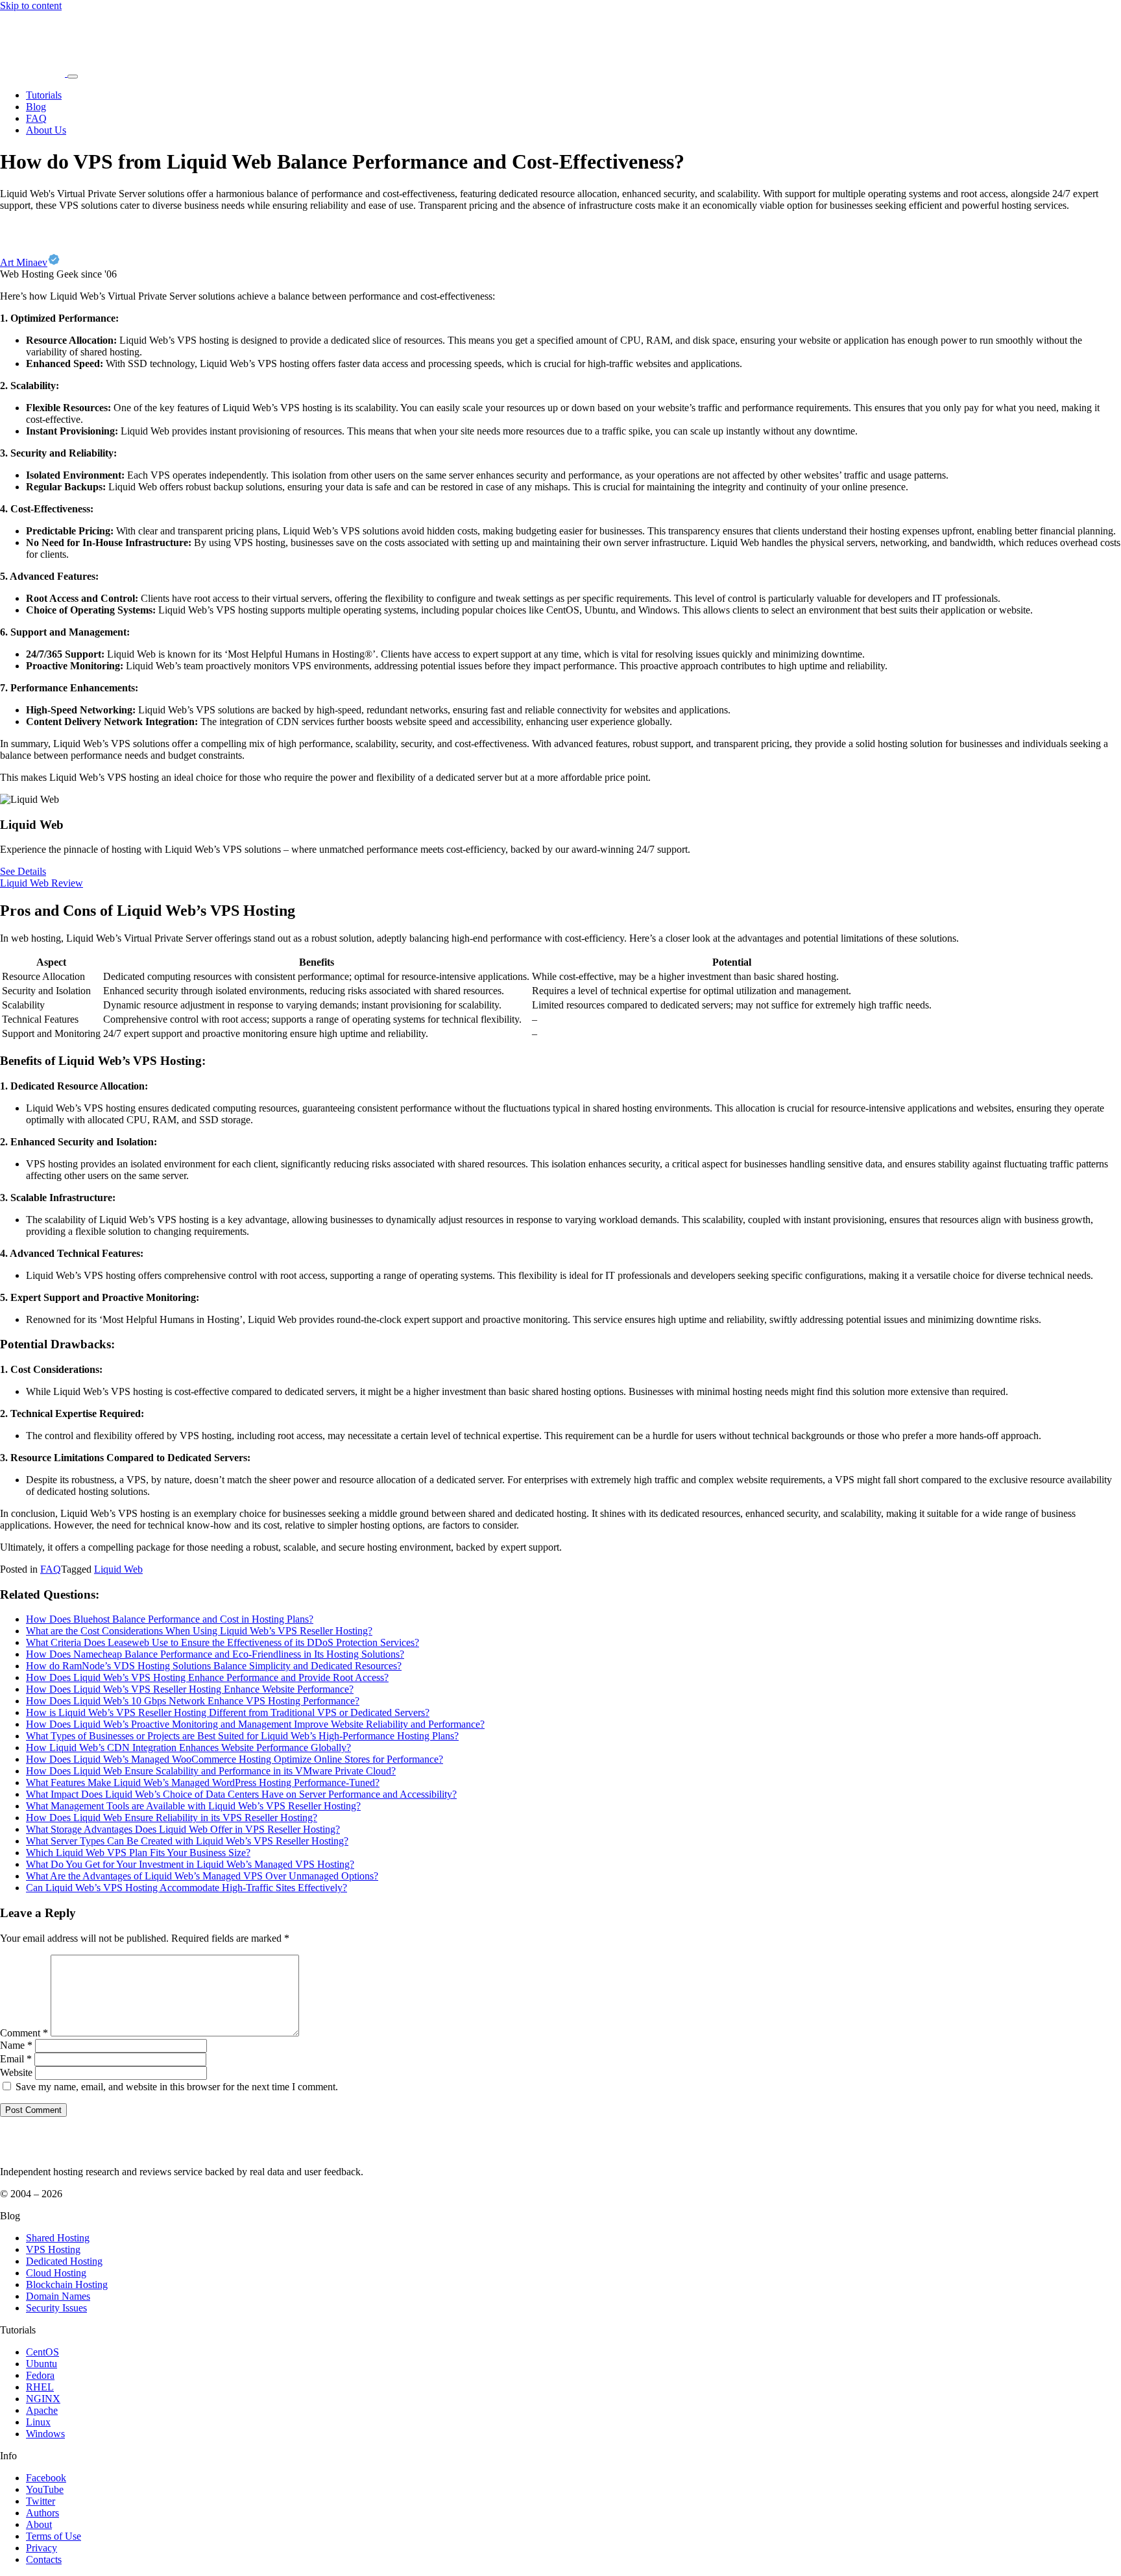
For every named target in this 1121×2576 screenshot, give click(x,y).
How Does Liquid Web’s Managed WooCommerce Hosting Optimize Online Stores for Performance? (235, 1759)
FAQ (36, 118)
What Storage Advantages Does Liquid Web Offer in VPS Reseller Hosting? (183, 1829)
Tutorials (44, 95)
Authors (42, 2513)
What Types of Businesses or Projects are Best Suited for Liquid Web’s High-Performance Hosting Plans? (242, 1736)
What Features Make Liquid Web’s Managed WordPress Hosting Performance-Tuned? (203, 1783)
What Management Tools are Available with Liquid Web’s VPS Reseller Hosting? (193, 1806)
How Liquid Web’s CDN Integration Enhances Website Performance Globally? (188, 1747)
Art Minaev (24, 262)
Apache (42, 2410)
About (39, 2524)
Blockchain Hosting (67, 2284)
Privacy (42, 2548)
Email (16, 2059)
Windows (45, 2434)
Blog (36, 107)
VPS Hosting (53, 2249)
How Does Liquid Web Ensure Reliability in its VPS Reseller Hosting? (172, 1818)
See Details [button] (23, 871)
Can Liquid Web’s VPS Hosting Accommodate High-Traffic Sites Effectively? (187, 1888)
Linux (38, 2422)
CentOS (42, 2352)
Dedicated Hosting (64, 2261)
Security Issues (56, 2308)
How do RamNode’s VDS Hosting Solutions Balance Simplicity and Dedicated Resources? (214, 1666)
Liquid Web (118, 1569)
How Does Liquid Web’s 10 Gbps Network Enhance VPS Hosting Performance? (193, 1701)
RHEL (40, 2387)
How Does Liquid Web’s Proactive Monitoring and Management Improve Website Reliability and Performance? (255, 1724)
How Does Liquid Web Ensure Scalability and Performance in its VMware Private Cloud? (211, 1771)
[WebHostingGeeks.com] (30, 2150)
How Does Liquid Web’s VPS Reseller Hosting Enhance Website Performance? (190, 1689)
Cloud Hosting (56, 2273)
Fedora (40, 2375)
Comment (24, 2033)
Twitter (41, 2501)
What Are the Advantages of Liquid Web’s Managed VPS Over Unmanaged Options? (202, 1876)
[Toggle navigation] (73, 77)
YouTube (45, 2489)
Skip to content (31, 6)
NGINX (43, 2399)
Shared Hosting (58, 2238)
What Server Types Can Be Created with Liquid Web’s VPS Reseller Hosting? (187, 1841)
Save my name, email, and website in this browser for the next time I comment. (177, 2087)
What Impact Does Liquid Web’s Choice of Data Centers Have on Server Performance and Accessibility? (241, 1794)
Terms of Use (54, 2536)
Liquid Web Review (42, 883)
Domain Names (58, 2296)
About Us (46, 130)
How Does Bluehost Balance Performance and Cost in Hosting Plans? (170, 1619)
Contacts (44, 2559)
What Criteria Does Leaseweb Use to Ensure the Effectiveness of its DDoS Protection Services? (223, 1642)
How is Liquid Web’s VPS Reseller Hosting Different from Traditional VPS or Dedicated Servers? (228, 1712)
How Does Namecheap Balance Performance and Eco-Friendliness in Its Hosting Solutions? (215, 1654)
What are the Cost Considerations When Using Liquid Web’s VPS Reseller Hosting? (199, 1631)
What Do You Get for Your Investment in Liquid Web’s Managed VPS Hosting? (190, 1864)
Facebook (46, 2478)
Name (16, 2045)
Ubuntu (42, 2364)
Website (16, 2072)
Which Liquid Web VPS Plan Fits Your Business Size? (138, 1853)
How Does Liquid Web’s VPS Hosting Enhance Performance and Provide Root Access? (207, 1677)
